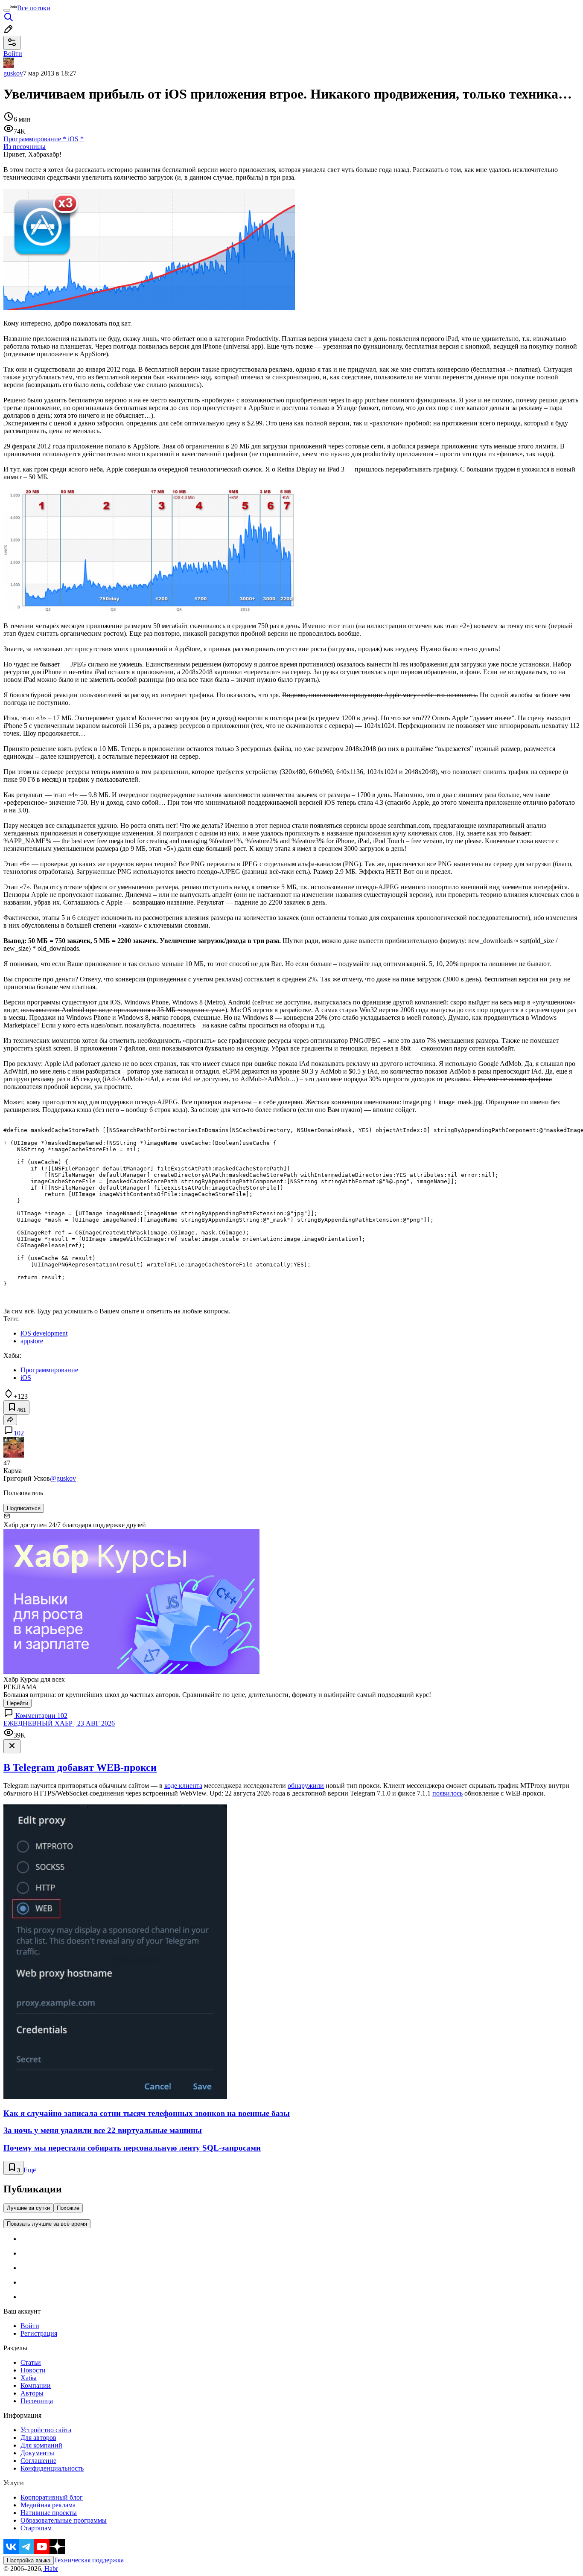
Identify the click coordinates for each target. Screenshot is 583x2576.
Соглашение (38, 2461)
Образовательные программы (64, 2520)
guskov (13, 73)
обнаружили (306, 1786)
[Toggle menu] (7, 10)
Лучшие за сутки (28, 2208)
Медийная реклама (48, 2505)
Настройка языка (29, 2560)
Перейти (17, 1703)
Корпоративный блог (52, 2497)
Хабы (29, 2378)
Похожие (68, 2208)
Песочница (37, 2401)
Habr (50, 2569)
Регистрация (39, 2333)
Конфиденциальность (52, 2468)
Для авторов (38, 2438)
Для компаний (41, 2445)
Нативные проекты (49, 2513)
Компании (36, 2385)
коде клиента (183, 1786)
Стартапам (36, 2528)
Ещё (30, 2170)
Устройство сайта (46, 2430)
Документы (37, 2453)
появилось (447, 1793)
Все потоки (34, 8)
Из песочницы (25, 147)
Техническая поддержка (89, 2560)
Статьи (31, 2362)
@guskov (63, 1478)
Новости (33, 2370)
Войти (30, 2326)
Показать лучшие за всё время (47, 2224)
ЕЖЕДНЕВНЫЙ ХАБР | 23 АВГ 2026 (59, 1723)
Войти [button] (13, 54)
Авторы (32, 2393)
